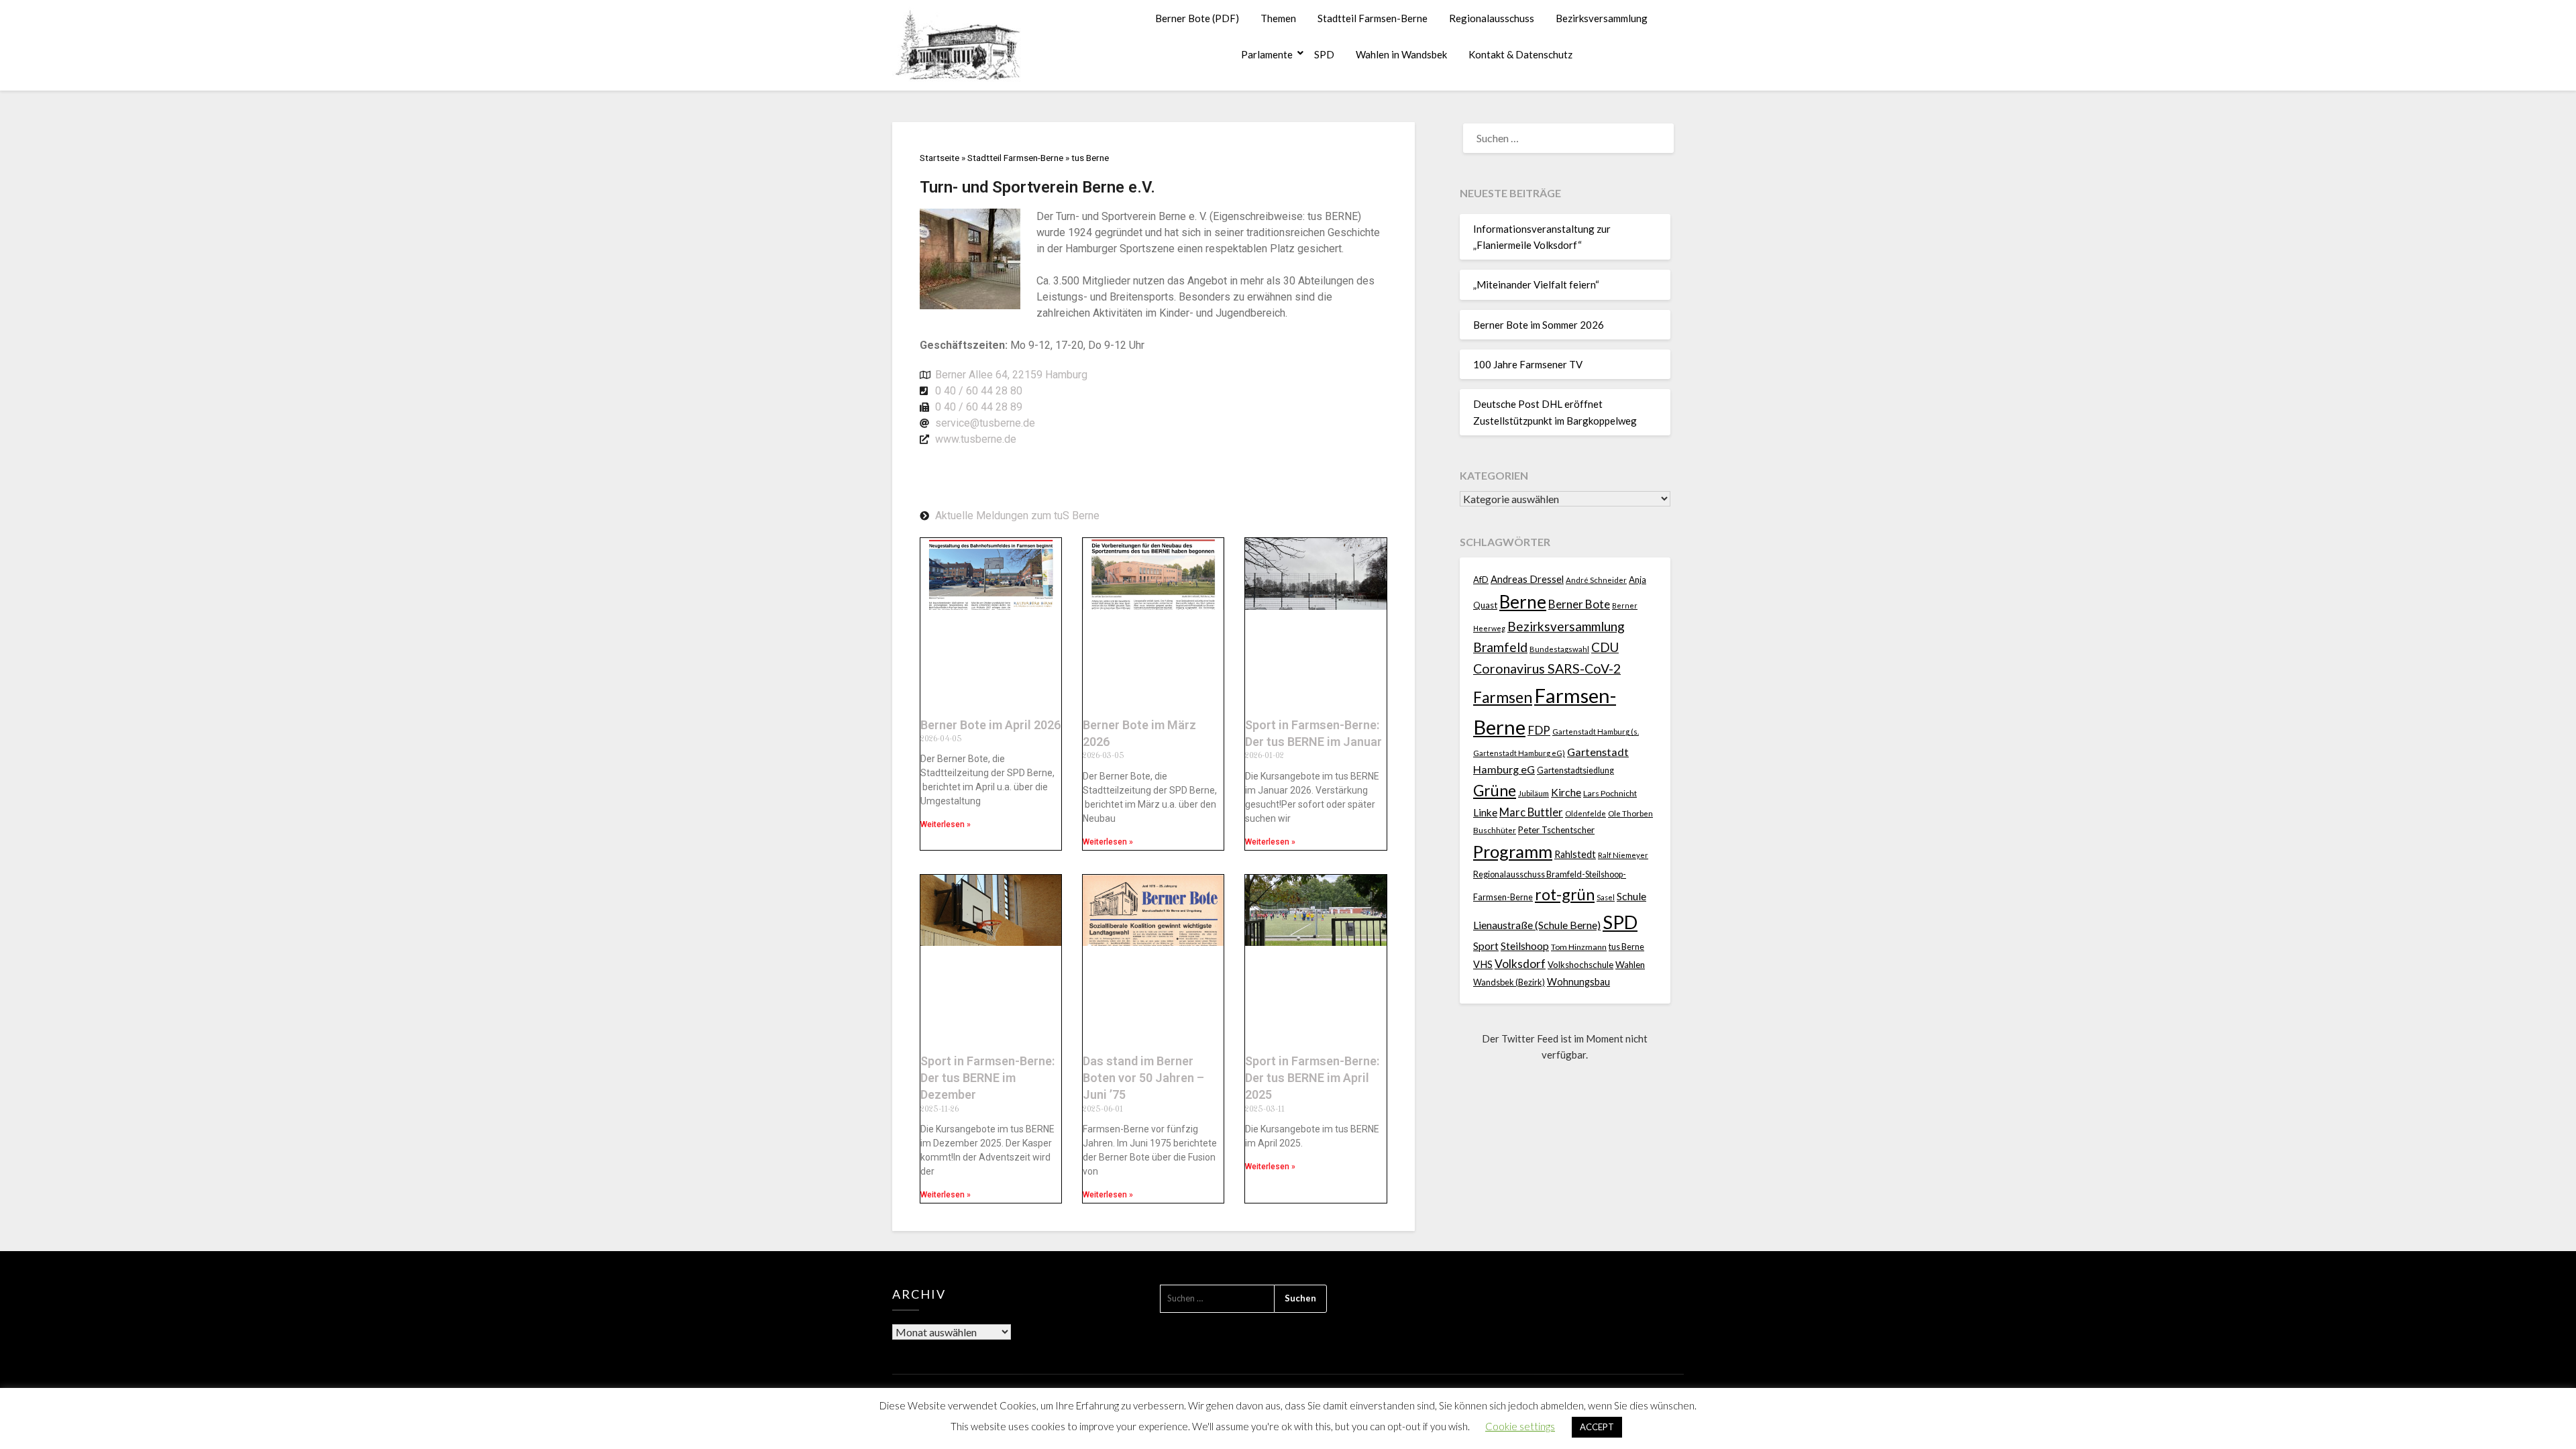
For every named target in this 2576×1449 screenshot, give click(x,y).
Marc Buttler (1531, 812)
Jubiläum (1534, 793)
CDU (1605, 647)
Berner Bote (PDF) (1197, 18)
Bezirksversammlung (1602, 18)
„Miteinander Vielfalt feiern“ (1536, 284)
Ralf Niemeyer (1623, 855)
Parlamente (1267, 54)
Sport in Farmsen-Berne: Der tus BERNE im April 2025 (1312, 1078)
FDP (1539, 730)
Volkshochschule (1580, 965)
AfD (1481, 580)
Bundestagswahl (1559, 649)
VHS (1483, 964)
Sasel (1606, 897)
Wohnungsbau (1578, 982)
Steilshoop (1525, 946)
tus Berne (1626, 947)
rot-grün (1565, 894)
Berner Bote (1579, 604)
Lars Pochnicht (1610, 793)
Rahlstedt (1575, 854)
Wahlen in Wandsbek (1401, 54)
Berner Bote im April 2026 (990, 725)
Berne (1523, 602)
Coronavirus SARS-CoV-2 (1547, 668)
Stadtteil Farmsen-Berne (1373, 18)
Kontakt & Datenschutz (1520, 54)
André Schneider (1596, 580)
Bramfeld (1500, 647)
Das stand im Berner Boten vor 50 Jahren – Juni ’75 (1143, 1078)
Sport (1486, 946)
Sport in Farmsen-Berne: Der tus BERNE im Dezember (987, 1078)
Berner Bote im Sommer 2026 (1539, 325)
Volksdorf (1520, 964)
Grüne (1495, 791)
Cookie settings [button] (1520, 1426)
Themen (1278, 18)
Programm (1513, 851)
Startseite (940, 158)
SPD (1324, 54)
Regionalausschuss (1492, 18)
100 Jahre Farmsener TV (1528, 364)
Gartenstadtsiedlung (1575, 770)
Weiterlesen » (946, 824)
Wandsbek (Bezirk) (1509, 982)
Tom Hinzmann (1579, 947)
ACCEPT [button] (1597, 1427)
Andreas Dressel (1527, 579)
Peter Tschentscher (1556, 830)
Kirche (1566, 792)
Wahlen (1630, 965)
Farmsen (1503, 697)
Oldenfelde (1586, 813)
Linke (1485, 812)
